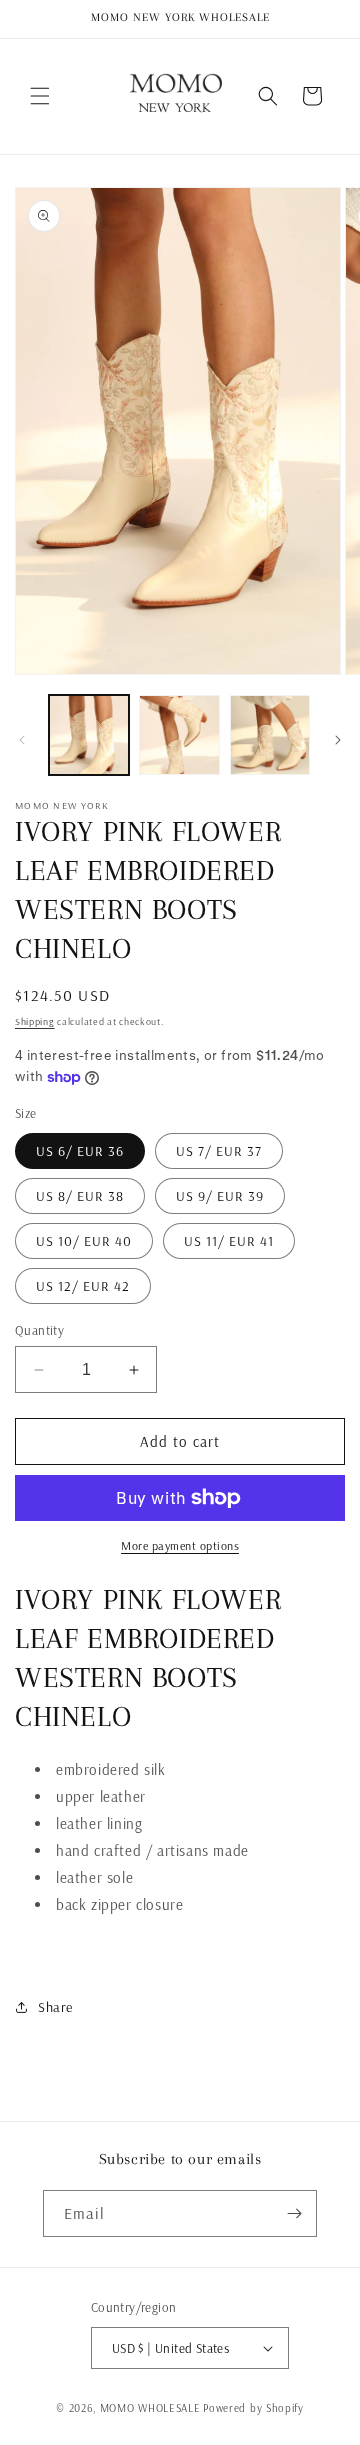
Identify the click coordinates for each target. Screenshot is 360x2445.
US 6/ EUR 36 (80, 1151)
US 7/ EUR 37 (219, 1151)
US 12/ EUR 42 (83, 1286)
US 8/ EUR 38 (80, 1196)
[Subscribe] (294, 2213)
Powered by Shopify (253, 2408)
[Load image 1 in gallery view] (89, 735)
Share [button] (55, 2007)
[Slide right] (338, 740)
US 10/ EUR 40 (84, 1241)
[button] (40, 96)
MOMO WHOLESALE (150, 2408)
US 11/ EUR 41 (229, 1241)
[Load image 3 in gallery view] (270, 735)
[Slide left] (22, 740)
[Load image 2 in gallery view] (179, 735)
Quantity (39, 1330)
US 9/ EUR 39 (220, 1196)
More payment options (180, 1545)
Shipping (35, 1021)
